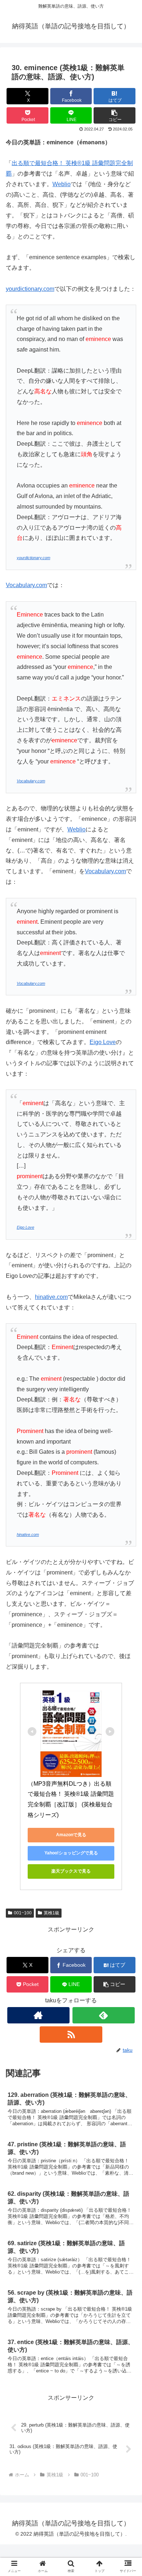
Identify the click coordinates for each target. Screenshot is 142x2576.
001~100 (23, 1913)
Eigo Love (103, 1042)
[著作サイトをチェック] (39, 2015)
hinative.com (51, 1297)
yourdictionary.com (30, 289)
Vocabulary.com (26, 585)
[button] (115, 115)
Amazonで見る (71, 1835)
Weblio (62, 184)
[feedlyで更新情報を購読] (104, 2015)
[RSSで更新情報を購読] (71, 2035)
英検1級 (52, 1913)
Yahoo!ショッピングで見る (71, 1853)
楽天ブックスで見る (71, 1871)
